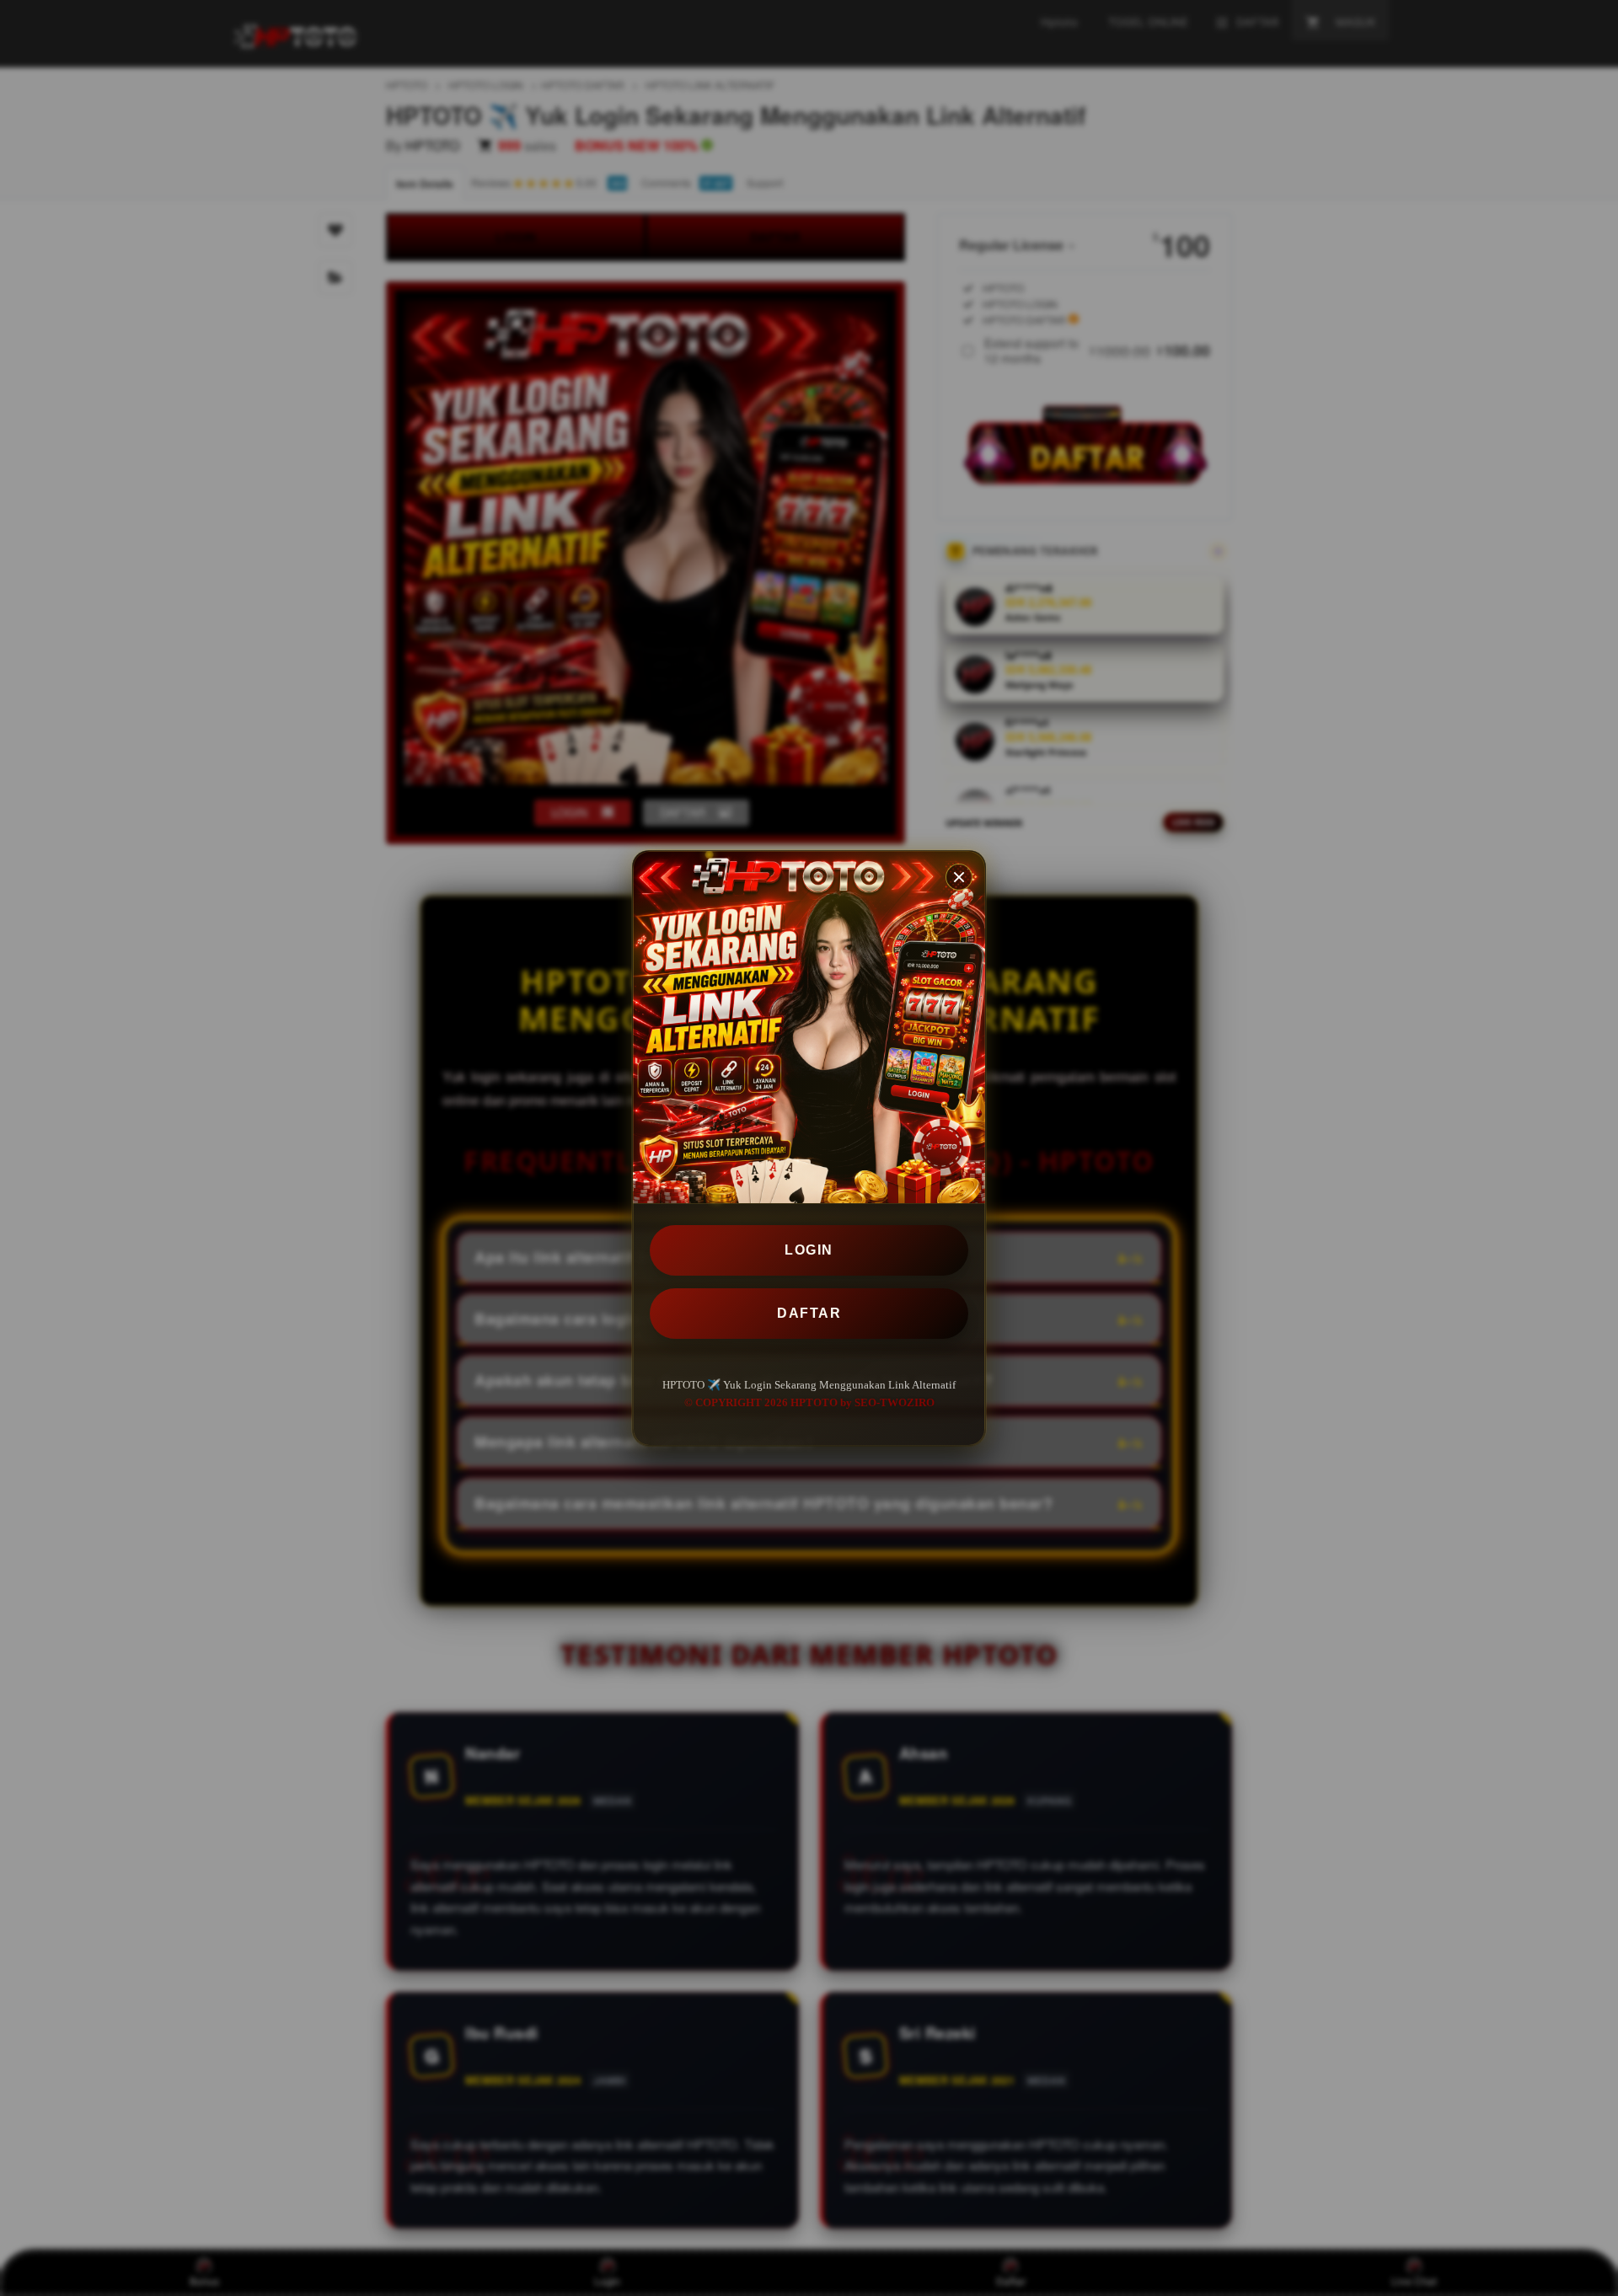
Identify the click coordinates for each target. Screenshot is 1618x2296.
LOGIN (809, 1250)
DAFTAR (809, 1313)
